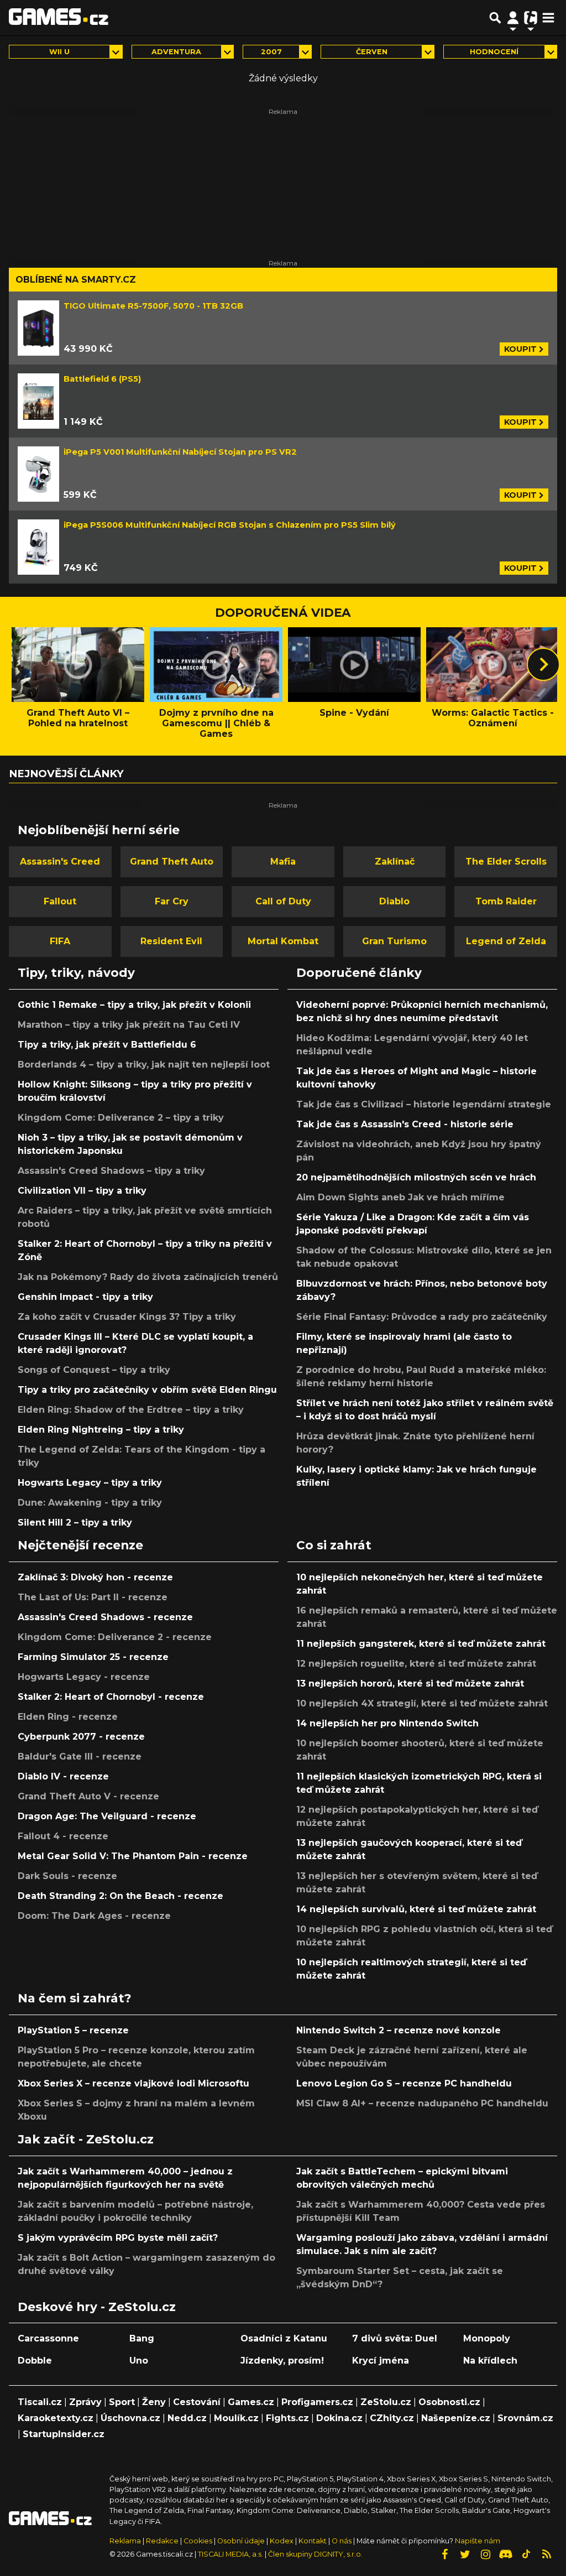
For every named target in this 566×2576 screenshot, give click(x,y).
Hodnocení (494, 52)
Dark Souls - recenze (67, 1876)
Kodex (282, 2541)
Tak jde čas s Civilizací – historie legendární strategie (424, 1104)
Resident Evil (171, 941)
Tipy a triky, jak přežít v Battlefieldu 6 (107, 1045)
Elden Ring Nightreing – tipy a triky (101, 1430)
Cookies (198, 2541)
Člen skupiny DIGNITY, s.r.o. (315, 2554)
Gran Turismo (394, 941)
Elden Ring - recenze (68, 1717)
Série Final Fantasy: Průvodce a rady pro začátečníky (422, 1317)
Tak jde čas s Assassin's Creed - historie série (405, 1124)
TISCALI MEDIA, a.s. (230, 2554)
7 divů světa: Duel (395, 2338)
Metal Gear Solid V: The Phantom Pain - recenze (133, 1856)
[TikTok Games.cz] (526, 2554)
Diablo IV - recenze (63, 1776)
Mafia (283, 862)
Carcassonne (48, 2338)
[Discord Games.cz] (506, 2554)
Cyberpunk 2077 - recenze (81, 1737)
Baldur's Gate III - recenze (80, 1757)
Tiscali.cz (40, 2402)
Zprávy (85, 2402)
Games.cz (251, 2402)
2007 (271, 52)
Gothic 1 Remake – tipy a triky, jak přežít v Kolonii (134, 1005)
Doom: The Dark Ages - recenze (94, 1916)
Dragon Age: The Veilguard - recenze (107, 1816)
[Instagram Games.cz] (485, 2554)
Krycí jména (381, 2361)
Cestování (197, 2402)
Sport (122, 2402)
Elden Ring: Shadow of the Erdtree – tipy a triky (131, 1410)
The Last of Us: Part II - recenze (93, 1597)
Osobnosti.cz (449, 2402)
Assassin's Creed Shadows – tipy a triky (111, 1171)
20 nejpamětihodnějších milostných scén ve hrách (416, 1177)
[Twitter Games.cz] (465, 2554)
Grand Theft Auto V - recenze (88, 1796)
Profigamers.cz (317, 2402)
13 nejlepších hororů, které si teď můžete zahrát (410, 1683)
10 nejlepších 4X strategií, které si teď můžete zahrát (422, 1703)
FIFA (60, 941)
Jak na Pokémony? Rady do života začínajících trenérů (148, 1277)
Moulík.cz (236, 2418)
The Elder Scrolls (506, 862)
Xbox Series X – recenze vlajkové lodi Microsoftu (133, 2083)
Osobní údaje (241, 2541)
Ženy (154, 2402)
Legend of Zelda (506, 941)
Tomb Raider (506, 901)
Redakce (162, 2541)
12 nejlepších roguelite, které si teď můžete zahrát (416, 1664)
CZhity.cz (392, 2418)
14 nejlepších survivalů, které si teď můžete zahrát (416, 1909)
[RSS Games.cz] (547, 2554)
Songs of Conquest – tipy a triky (94, 1370)
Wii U (59, 52)
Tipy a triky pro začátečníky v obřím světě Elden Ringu (147, 1390)
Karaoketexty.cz (56, 2418)
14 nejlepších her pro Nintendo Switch (387, 1723)
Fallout (60, 901)
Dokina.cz (339, 2418)
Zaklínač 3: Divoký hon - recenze (95, 1577)
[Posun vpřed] (543, 664)
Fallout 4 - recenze (63, 1836)
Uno (139, 2361)
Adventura (176, 52)
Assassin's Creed (60, 862)
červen (372, 52)
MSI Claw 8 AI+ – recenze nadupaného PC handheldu (422, 2103)
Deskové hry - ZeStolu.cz (97, 2307)
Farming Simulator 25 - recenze (93, 1657)
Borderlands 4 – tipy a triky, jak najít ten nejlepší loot (144, 1065)
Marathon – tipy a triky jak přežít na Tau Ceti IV (129, 1025)
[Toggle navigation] (548, 18)
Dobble (35, 2361)
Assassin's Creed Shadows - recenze (105, 1617)
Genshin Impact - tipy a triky (85, 1297)
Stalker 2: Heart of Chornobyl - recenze (111, 1697)
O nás (342, 2541)
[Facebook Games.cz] (444, 2554)
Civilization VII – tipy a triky (82, 1191)
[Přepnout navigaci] (513, 18)
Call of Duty (283, 901)
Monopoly (487, 2338)
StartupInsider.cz (64, 2434)
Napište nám (478, 2541)
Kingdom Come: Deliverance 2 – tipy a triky (121, 1118)
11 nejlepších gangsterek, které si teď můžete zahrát (421, 1644)
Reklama (125, 2541)
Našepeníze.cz (456, 2418)
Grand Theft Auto (172, 862)
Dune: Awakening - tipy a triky (90, 1503)
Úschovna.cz (130, 2418)
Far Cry (172, 901)
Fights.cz (287, 2418)
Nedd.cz (187, 2418)
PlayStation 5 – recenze (73, 2030)
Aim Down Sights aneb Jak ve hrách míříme (400, 1197)
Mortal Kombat (283, 941)
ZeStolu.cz (386, 2402)
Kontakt (313, 2541)
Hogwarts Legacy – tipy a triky (90, 1483)
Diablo (394, 901)
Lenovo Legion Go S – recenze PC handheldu (404, 2083)
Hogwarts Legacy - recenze (84, 1677)
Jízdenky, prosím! (282, 2361)
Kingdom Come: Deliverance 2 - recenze (115, 1637)
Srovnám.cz (525, 2418)
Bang (142, 2338)
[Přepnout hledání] (495, 18)
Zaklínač (395, 862)
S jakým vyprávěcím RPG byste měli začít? (118, 2238)
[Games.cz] (59, 18)
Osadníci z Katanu (284, 2338)
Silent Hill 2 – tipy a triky (75, 1523)
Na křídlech (490, 2361)
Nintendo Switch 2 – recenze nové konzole (399, 2030)
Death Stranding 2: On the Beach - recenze (120, 1896)
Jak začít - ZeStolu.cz (86, 2139)
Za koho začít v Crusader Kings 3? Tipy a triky (127, 1317)
